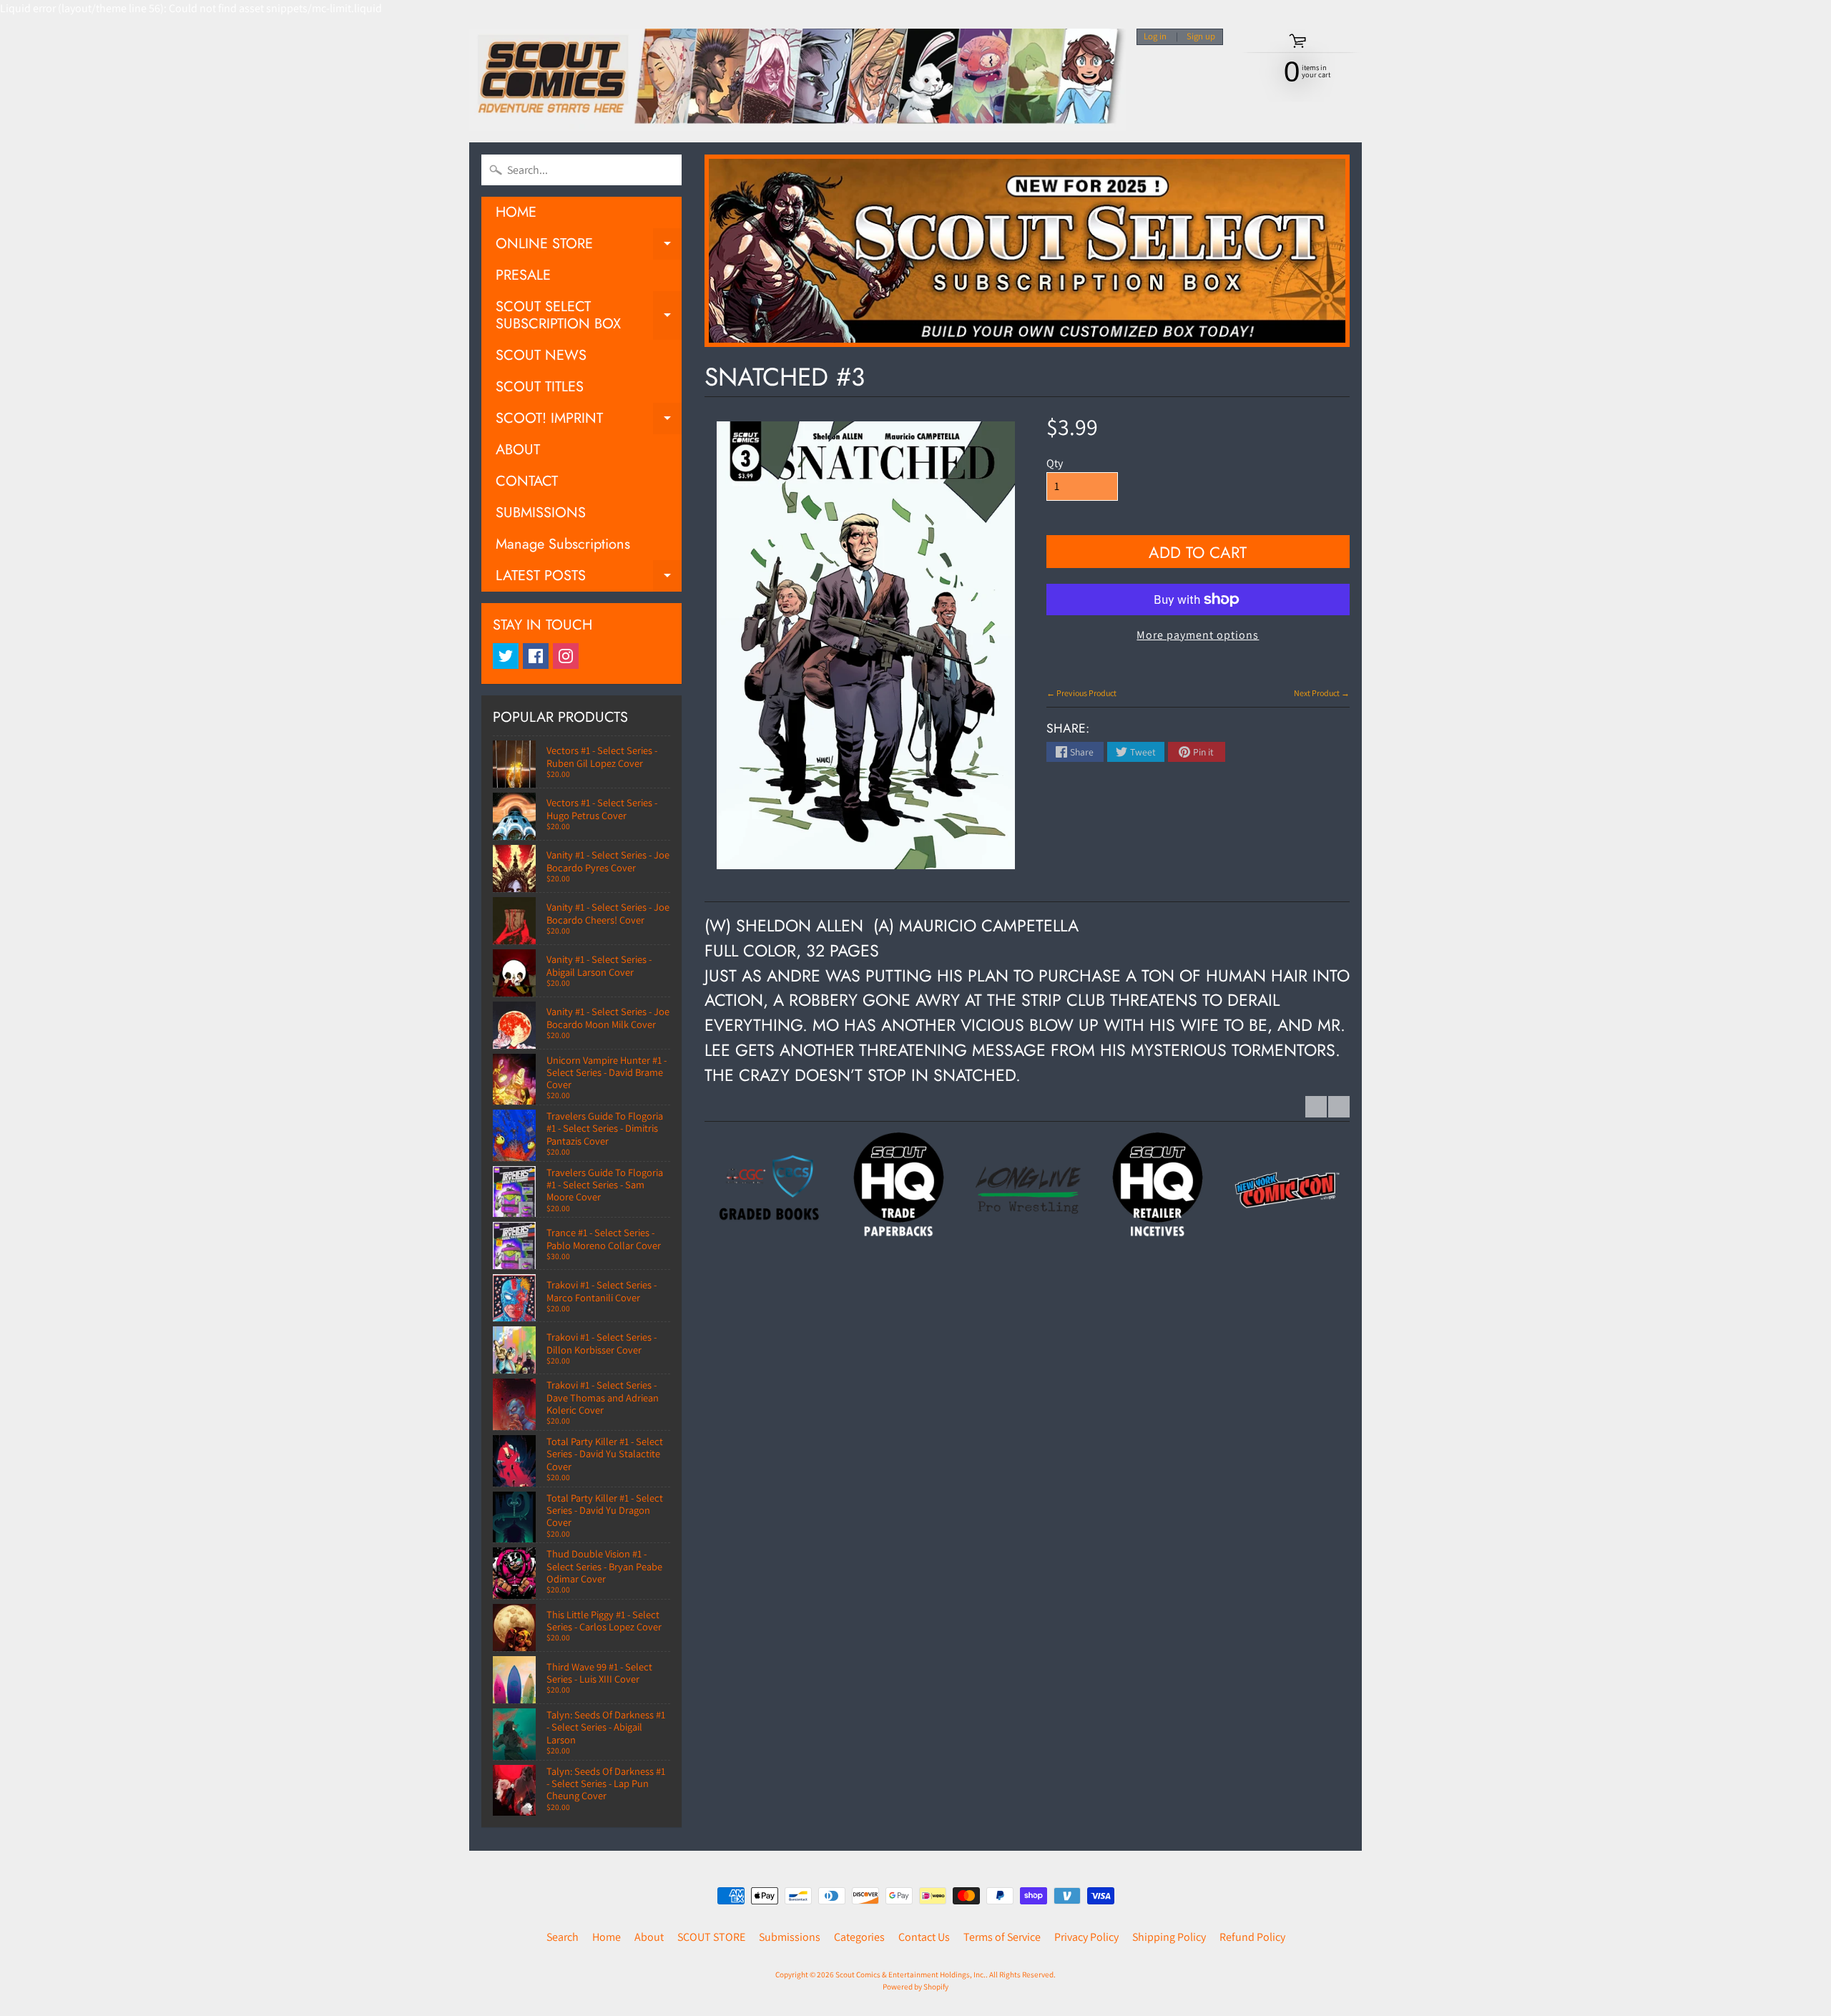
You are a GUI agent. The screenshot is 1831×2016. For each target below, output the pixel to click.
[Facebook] (536, 656)
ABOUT (518, 450)
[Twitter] (506, 656)
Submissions (790, 1937)
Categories (859, 1937)
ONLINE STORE (589, 246)
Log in (1155, 37)
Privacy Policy (1086, 1937)
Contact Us (924, 1937)
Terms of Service (1002, 1937)
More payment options (1198, 635)
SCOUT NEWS (541, 355)
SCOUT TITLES (540, 387)
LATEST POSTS (589, 578)
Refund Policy (1252, 1937)
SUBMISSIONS (541, 513)
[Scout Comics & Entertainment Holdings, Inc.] (797, 80)
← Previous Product (1081, 693)
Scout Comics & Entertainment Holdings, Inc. (910, 1975)
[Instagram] (566, 656)
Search (563, 1937)
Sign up (1201, 37)
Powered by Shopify (915, 1987)
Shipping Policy (1169, 1937)
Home (607, 1937)
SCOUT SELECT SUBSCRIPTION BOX (589, 316)
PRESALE (523, 275)
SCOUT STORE (711, 1937)
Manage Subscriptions (563, 544)
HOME (516, 212)
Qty (1055, 463)
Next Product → (1322, 693)
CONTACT (527, 481)
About (649, 1937)
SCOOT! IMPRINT (589, 421)
